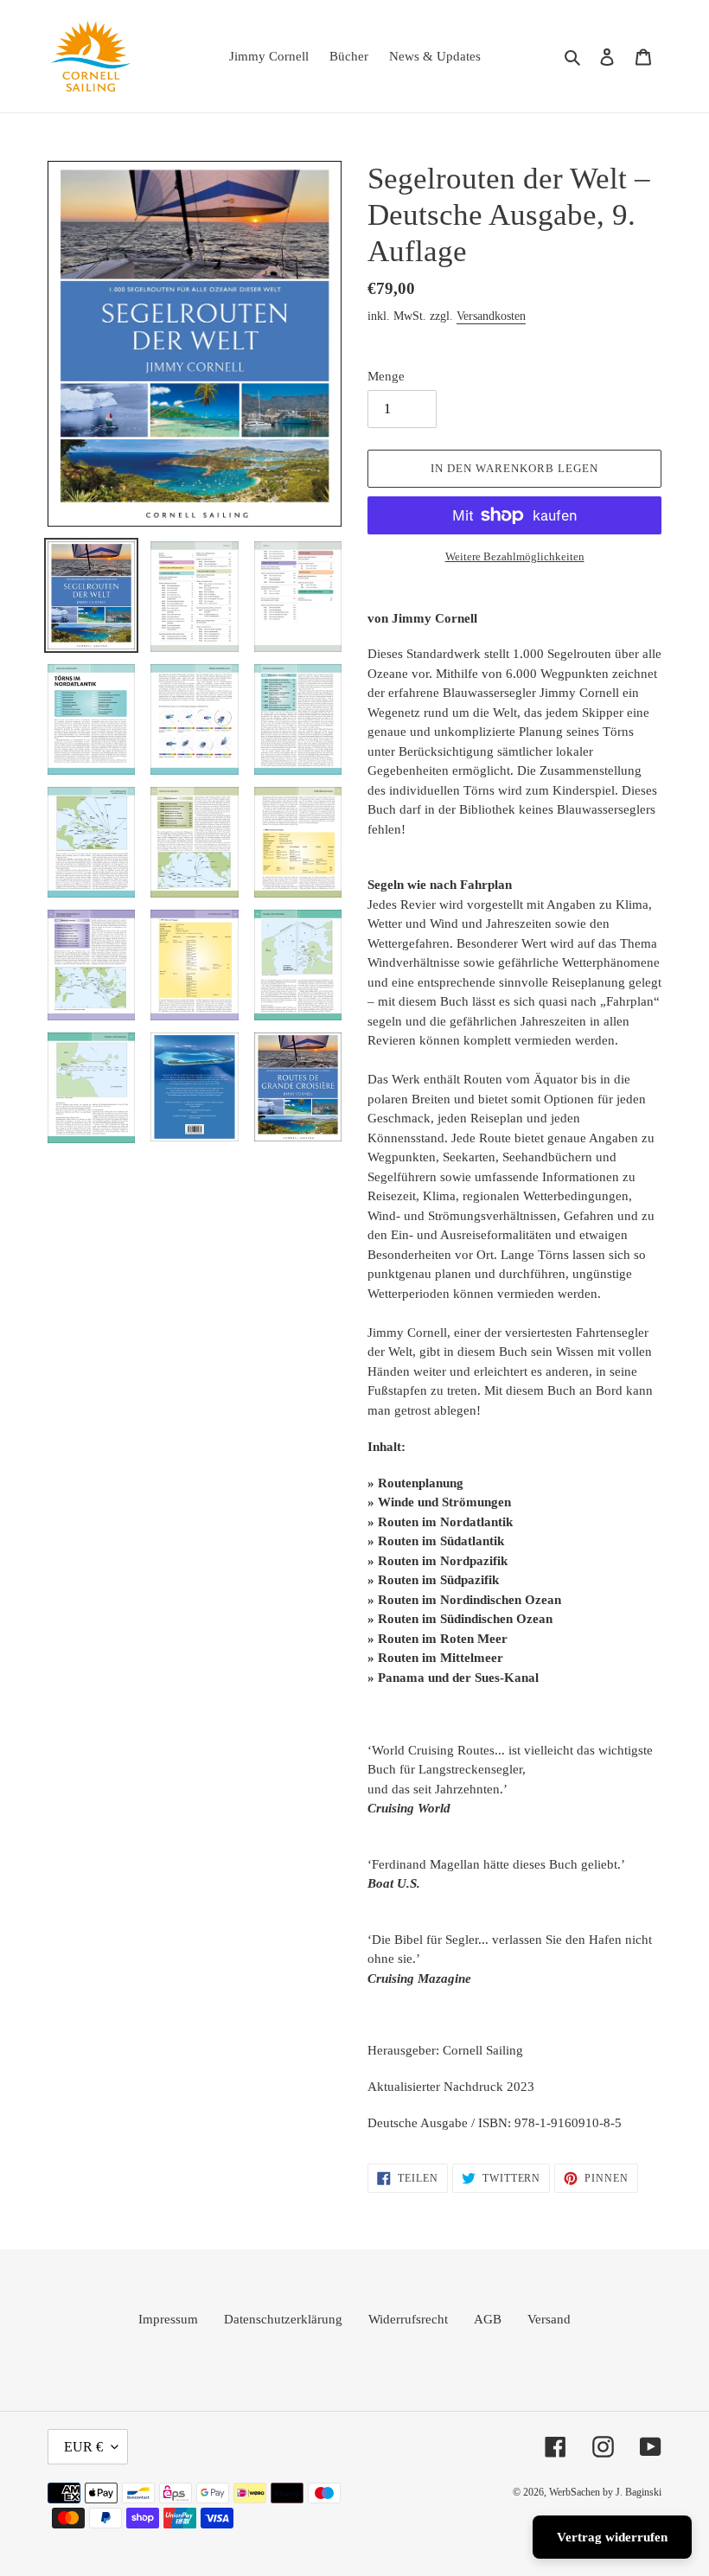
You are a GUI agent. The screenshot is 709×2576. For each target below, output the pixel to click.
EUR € (83, 2447)
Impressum (168, 2319)
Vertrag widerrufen (612, 2537)
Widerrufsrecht (408, 2319)
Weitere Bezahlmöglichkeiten (515, 556)
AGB (488, 2319)
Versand (549, 2319)
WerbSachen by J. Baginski (605, 2492)
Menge (386, 376)
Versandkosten (491, 316)
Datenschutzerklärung (283, 2319)
